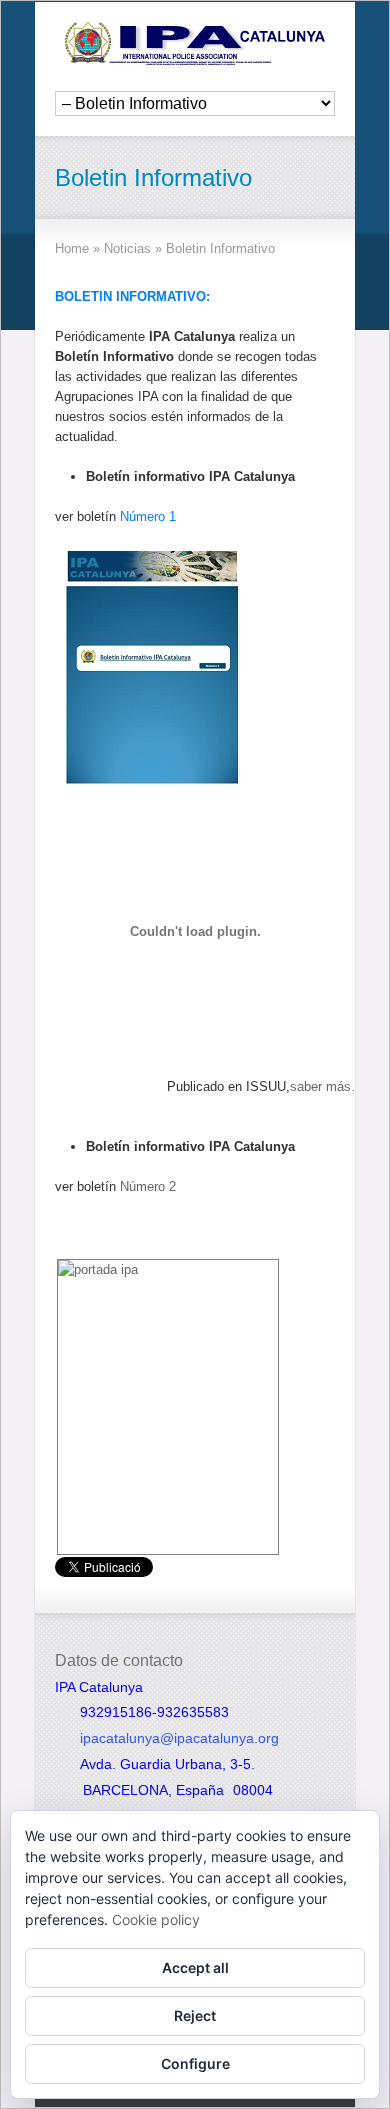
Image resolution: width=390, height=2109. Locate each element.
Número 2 (148, 1186)
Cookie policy (156, 1919)
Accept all (195, 1967)
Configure (195, 2063)
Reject (195, 2015)
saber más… (327, 1086)
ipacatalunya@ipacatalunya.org (179, 1738)
